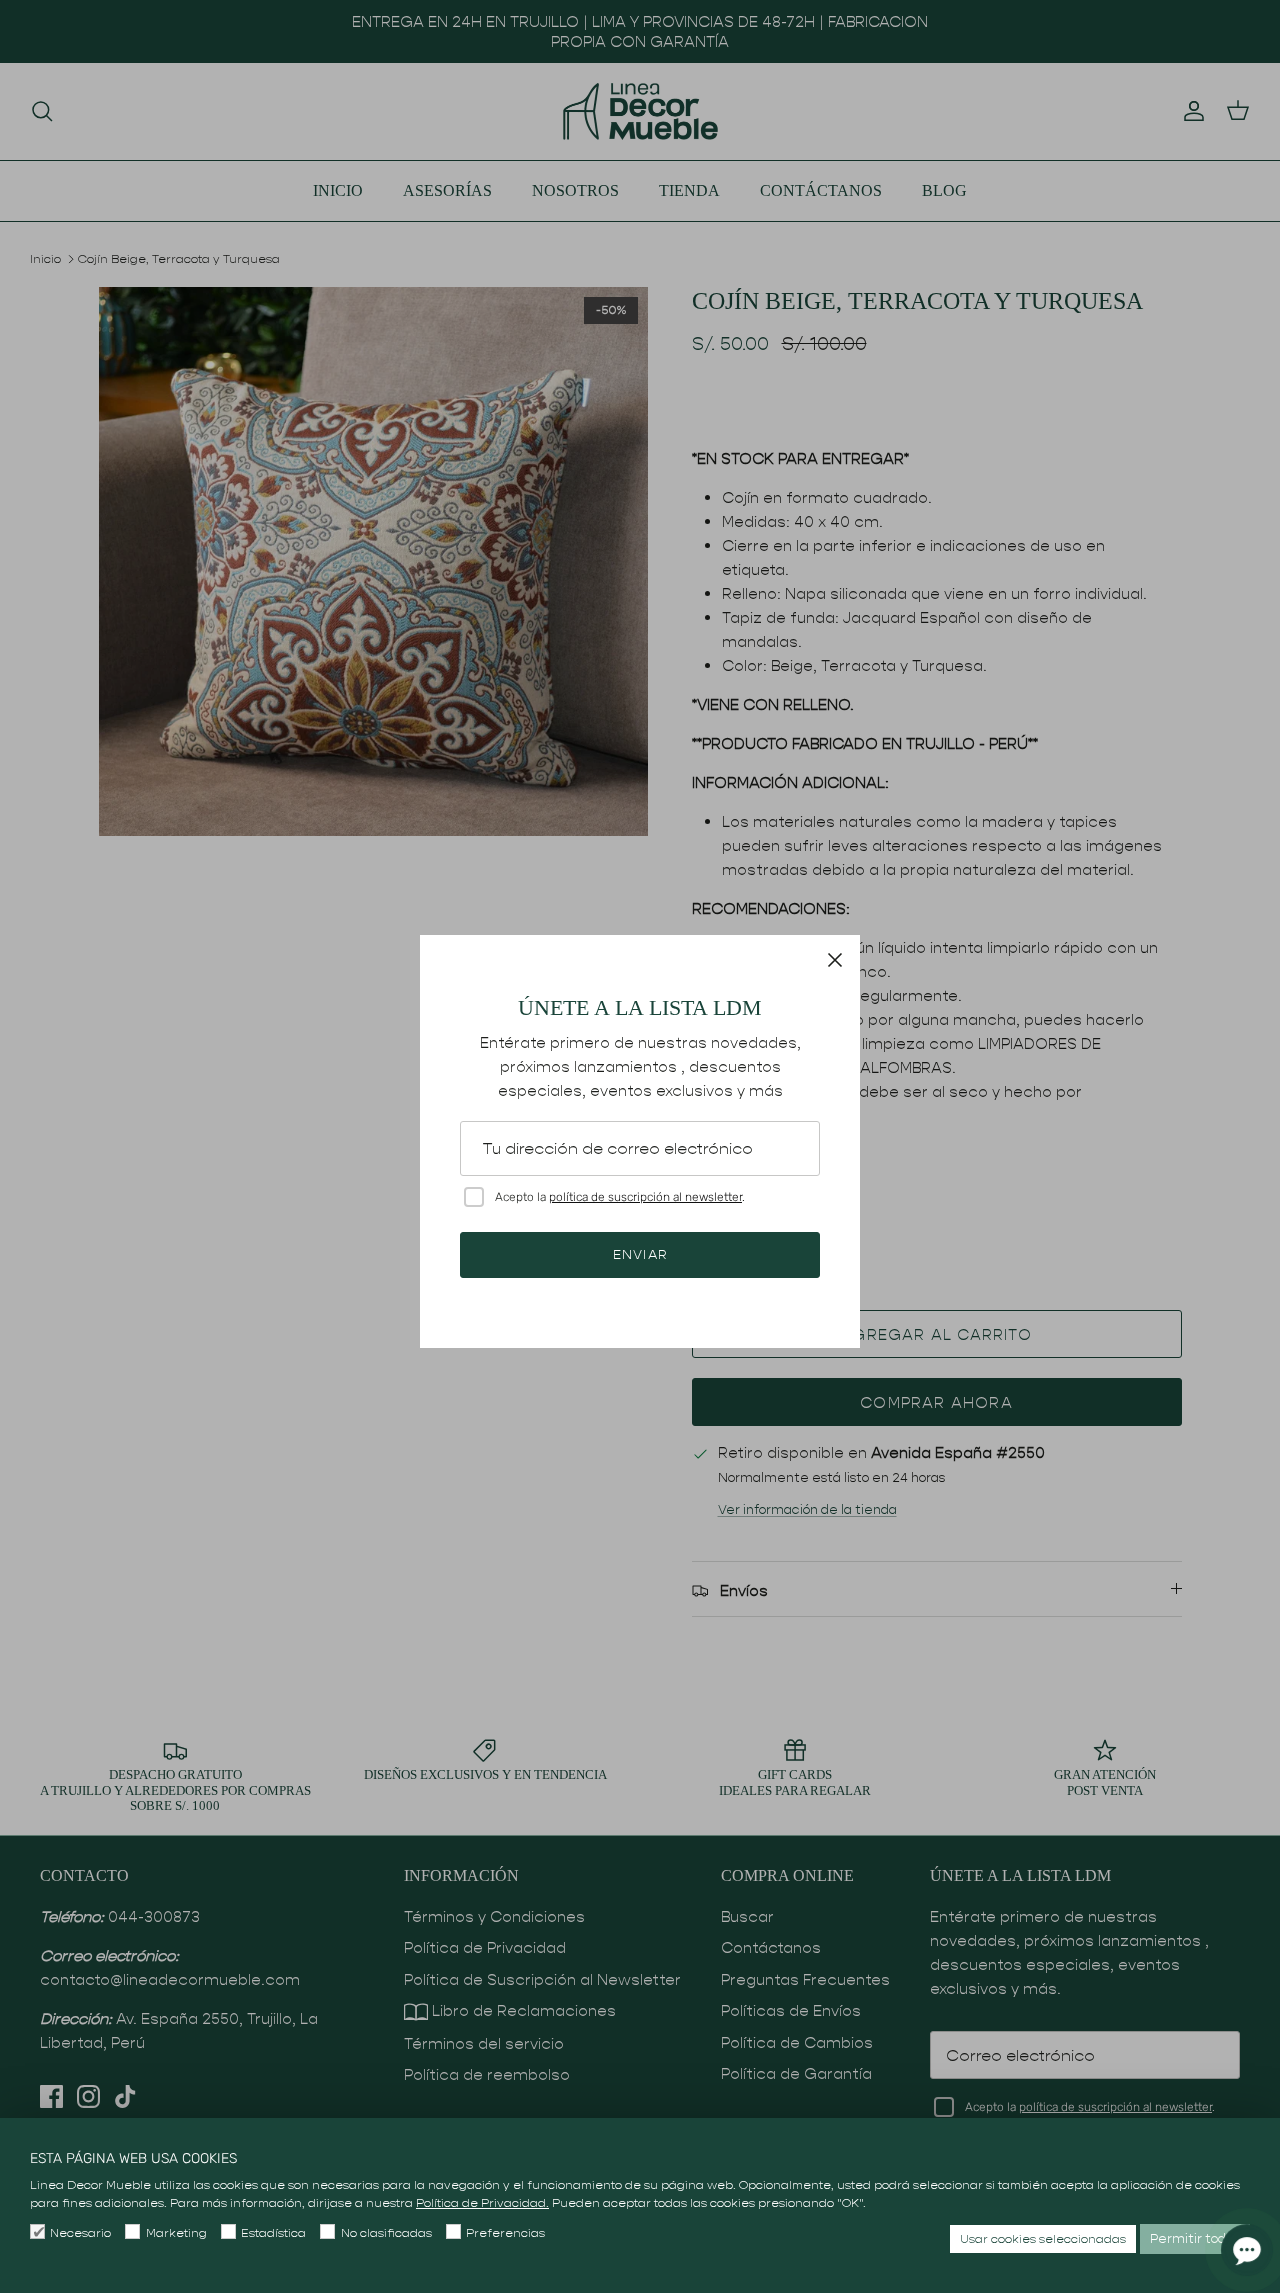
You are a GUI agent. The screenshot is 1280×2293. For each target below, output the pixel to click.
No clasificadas (386, 2232)
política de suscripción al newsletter (645, 1197)
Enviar (639, 1254)
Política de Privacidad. (482, 2202)
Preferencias (505, 2232)
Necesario (80, 2232)
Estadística (273, 2232)
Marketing (176, 2232)
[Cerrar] (835, 960)
